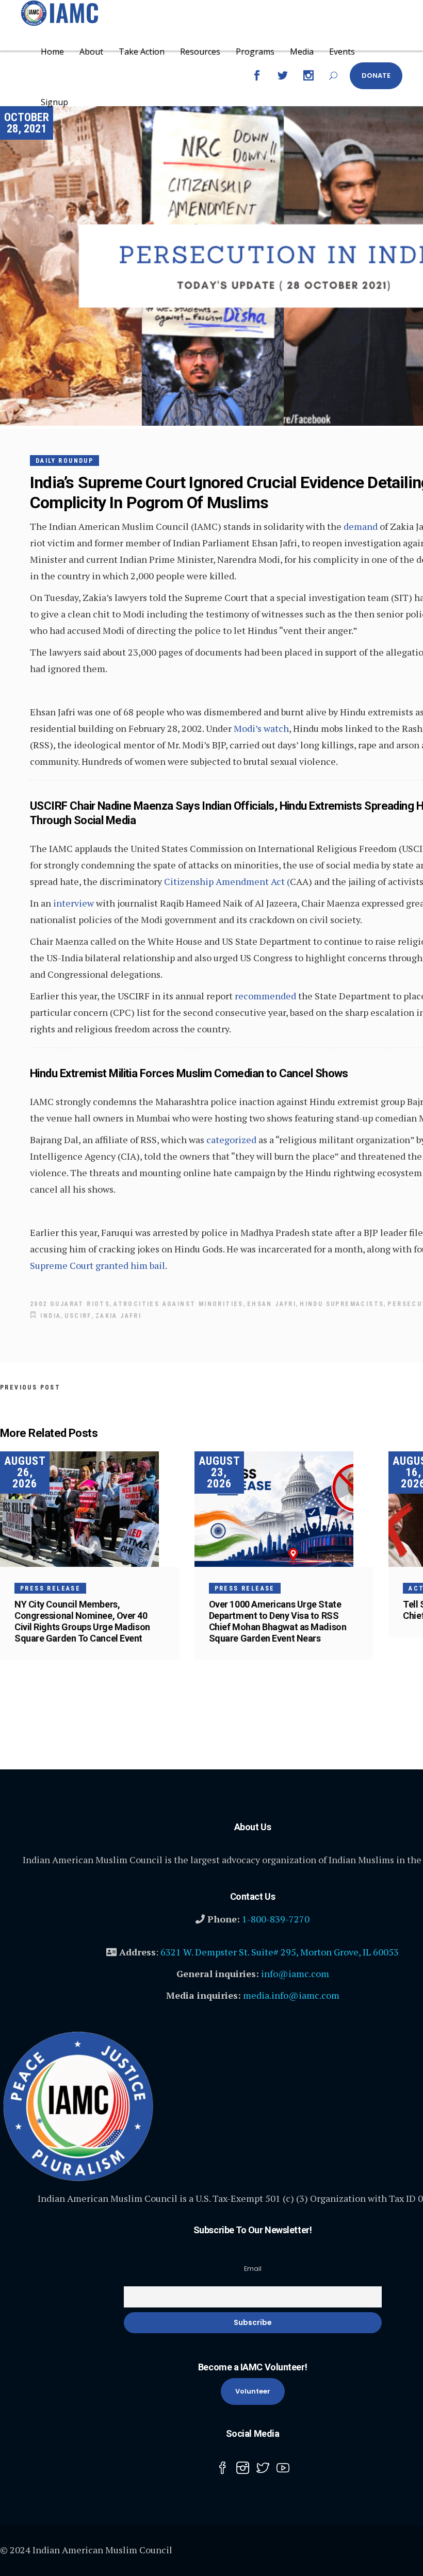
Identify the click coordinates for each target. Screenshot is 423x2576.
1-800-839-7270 (276, 1919)
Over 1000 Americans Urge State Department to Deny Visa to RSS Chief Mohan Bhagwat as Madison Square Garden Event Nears (278, 1621)
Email (253, 2269)
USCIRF (78, 1316)
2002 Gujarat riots (70, 1304)
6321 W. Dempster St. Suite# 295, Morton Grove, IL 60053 (280, 1952)
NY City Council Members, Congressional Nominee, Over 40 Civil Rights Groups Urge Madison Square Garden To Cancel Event (82, 1621)
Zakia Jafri (118, 1316)
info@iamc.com (295, 1973)
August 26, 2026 (25, 1472)
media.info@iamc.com (291, 1995)
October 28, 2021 (27, 123)
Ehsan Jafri (272, 1304)
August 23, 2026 (219, 1472)
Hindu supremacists (342, 1304)
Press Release (50, 1588)
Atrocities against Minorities (178, 1304)
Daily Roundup (64, 461)
